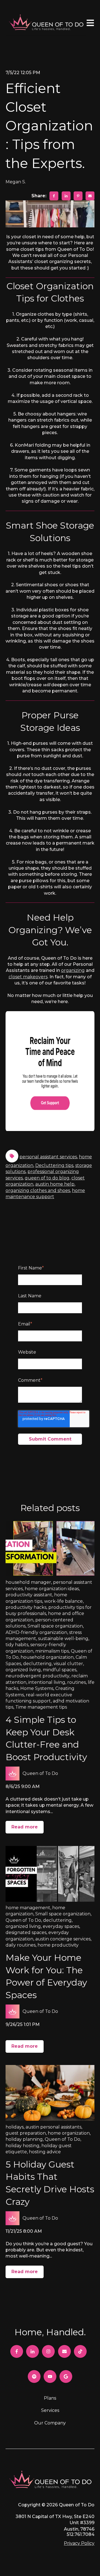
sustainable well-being (63, 1639)
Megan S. (16, 182)
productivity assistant (29, 1595)
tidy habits (17, 1645)
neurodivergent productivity (37, 1676)
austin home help (55, 1184)
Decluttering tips (54, 1165)
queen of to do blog (47, 1178)
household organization (47, 1657)
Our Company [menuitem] (50, 2423)
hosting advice (45, 2152)
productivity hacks (26, 1607)
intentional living (47, 1682)
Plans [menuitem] (50, 2398)
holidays (15, 2127)
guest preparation (26, 2133)
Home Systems (37, 1688)
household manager (28, 1582)
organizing (73, 970)
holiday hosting (22, 2146)
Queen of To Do (40, 1773)
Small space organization (55, 1626)
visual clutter (68, 1664)
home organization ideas (52, 1589)
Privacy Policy (79, 2543)
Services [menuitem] (50, 2410)
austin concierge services (63, 1939)
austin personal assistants (53, 2127)
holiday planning (24, 2139)
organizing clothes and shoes (38, 1190)
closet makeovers (28, 977)
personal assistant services (48, 1157)
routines (77, 1682)
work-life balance (63, 1601)
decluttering (37, 1664)
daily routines (21, 1945)
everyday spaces (61, 1926)
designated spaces (26, 1932)
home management (28, 1908)
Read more (25, 1827)
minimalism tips (52, 1651)
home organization (69, 2133)
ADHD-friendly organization (36, 1632)
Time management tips (41, 1707)
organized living (23, 1670)
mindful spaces (60, 1670)
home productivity (58, 1945)
